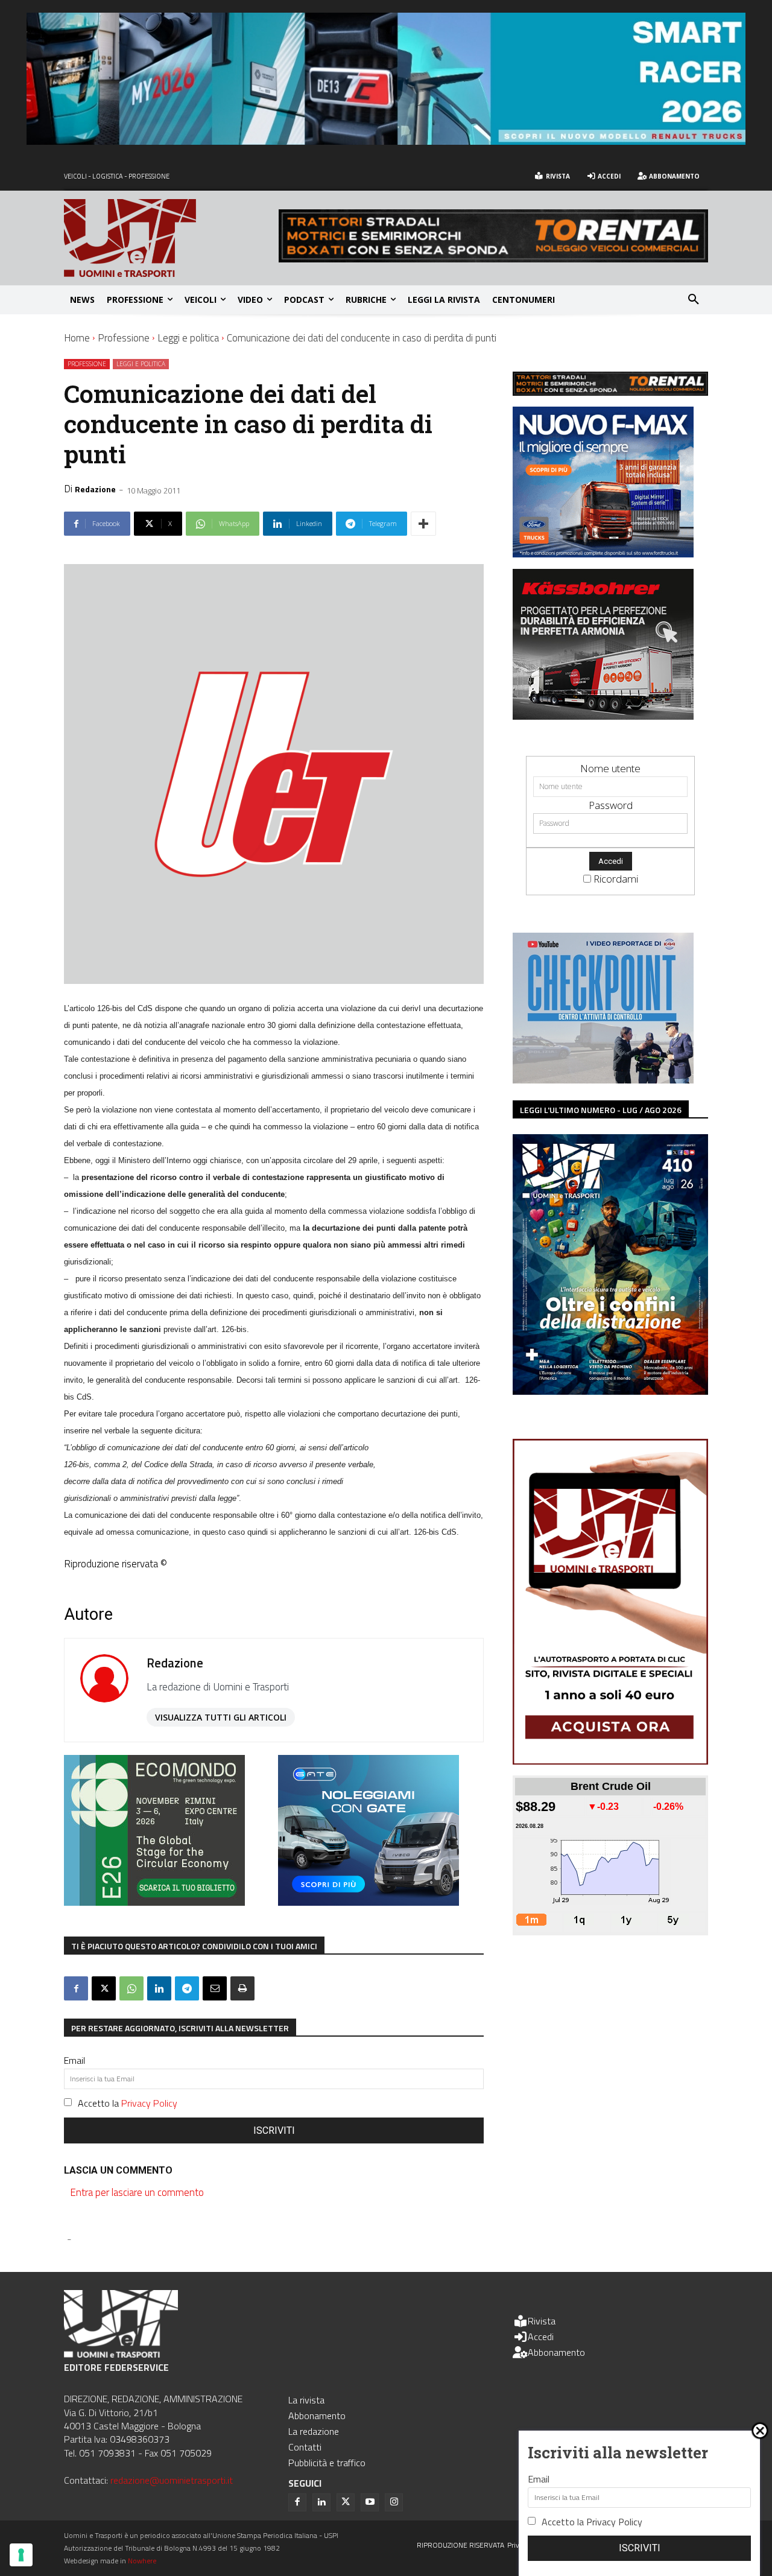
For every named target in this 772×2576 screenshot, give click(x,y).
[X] (104, 1988)
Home (77, 338)
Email (74, 2060)
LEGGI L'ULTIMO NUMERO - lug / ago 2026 (601, 1110)
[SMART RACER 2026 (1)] (386, 141)
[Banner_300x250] (369, 1902)
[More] (423, 524)
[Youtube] (370, 2502)
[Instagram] (394, 2502)
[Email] (215, 1988)
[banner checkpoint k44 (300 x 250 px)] (603, 1080)
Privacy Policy (149, 2103)
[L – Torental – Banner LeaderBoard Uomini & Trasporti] (493, 259)
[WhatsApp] (131, 1988)
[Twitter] (346, 2502)
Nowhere (142, 2561)
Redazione (95, 489)
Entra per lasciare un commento (137, 2192)
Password (611, 805)
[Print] (242, 1988)
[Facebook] (76, 1988)
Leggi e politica (188, 338)
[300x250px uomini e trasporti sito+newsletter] (603, 554)
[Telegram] (187, 1988)
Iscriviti (274, 2130)
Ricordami (616, 879)
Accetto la (128, 2103)
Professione (124, 338)
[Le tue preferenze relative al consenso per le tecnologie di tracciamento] (21, 2555)
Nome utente (610, 768)
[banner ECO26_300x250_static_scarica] (154, 1902)
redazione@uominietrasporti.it (172, 2480)
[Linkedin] (159, 1988)
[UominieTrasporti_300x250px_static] (603, 716)
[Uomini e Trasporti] (171, 238)
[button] (694, 300)
